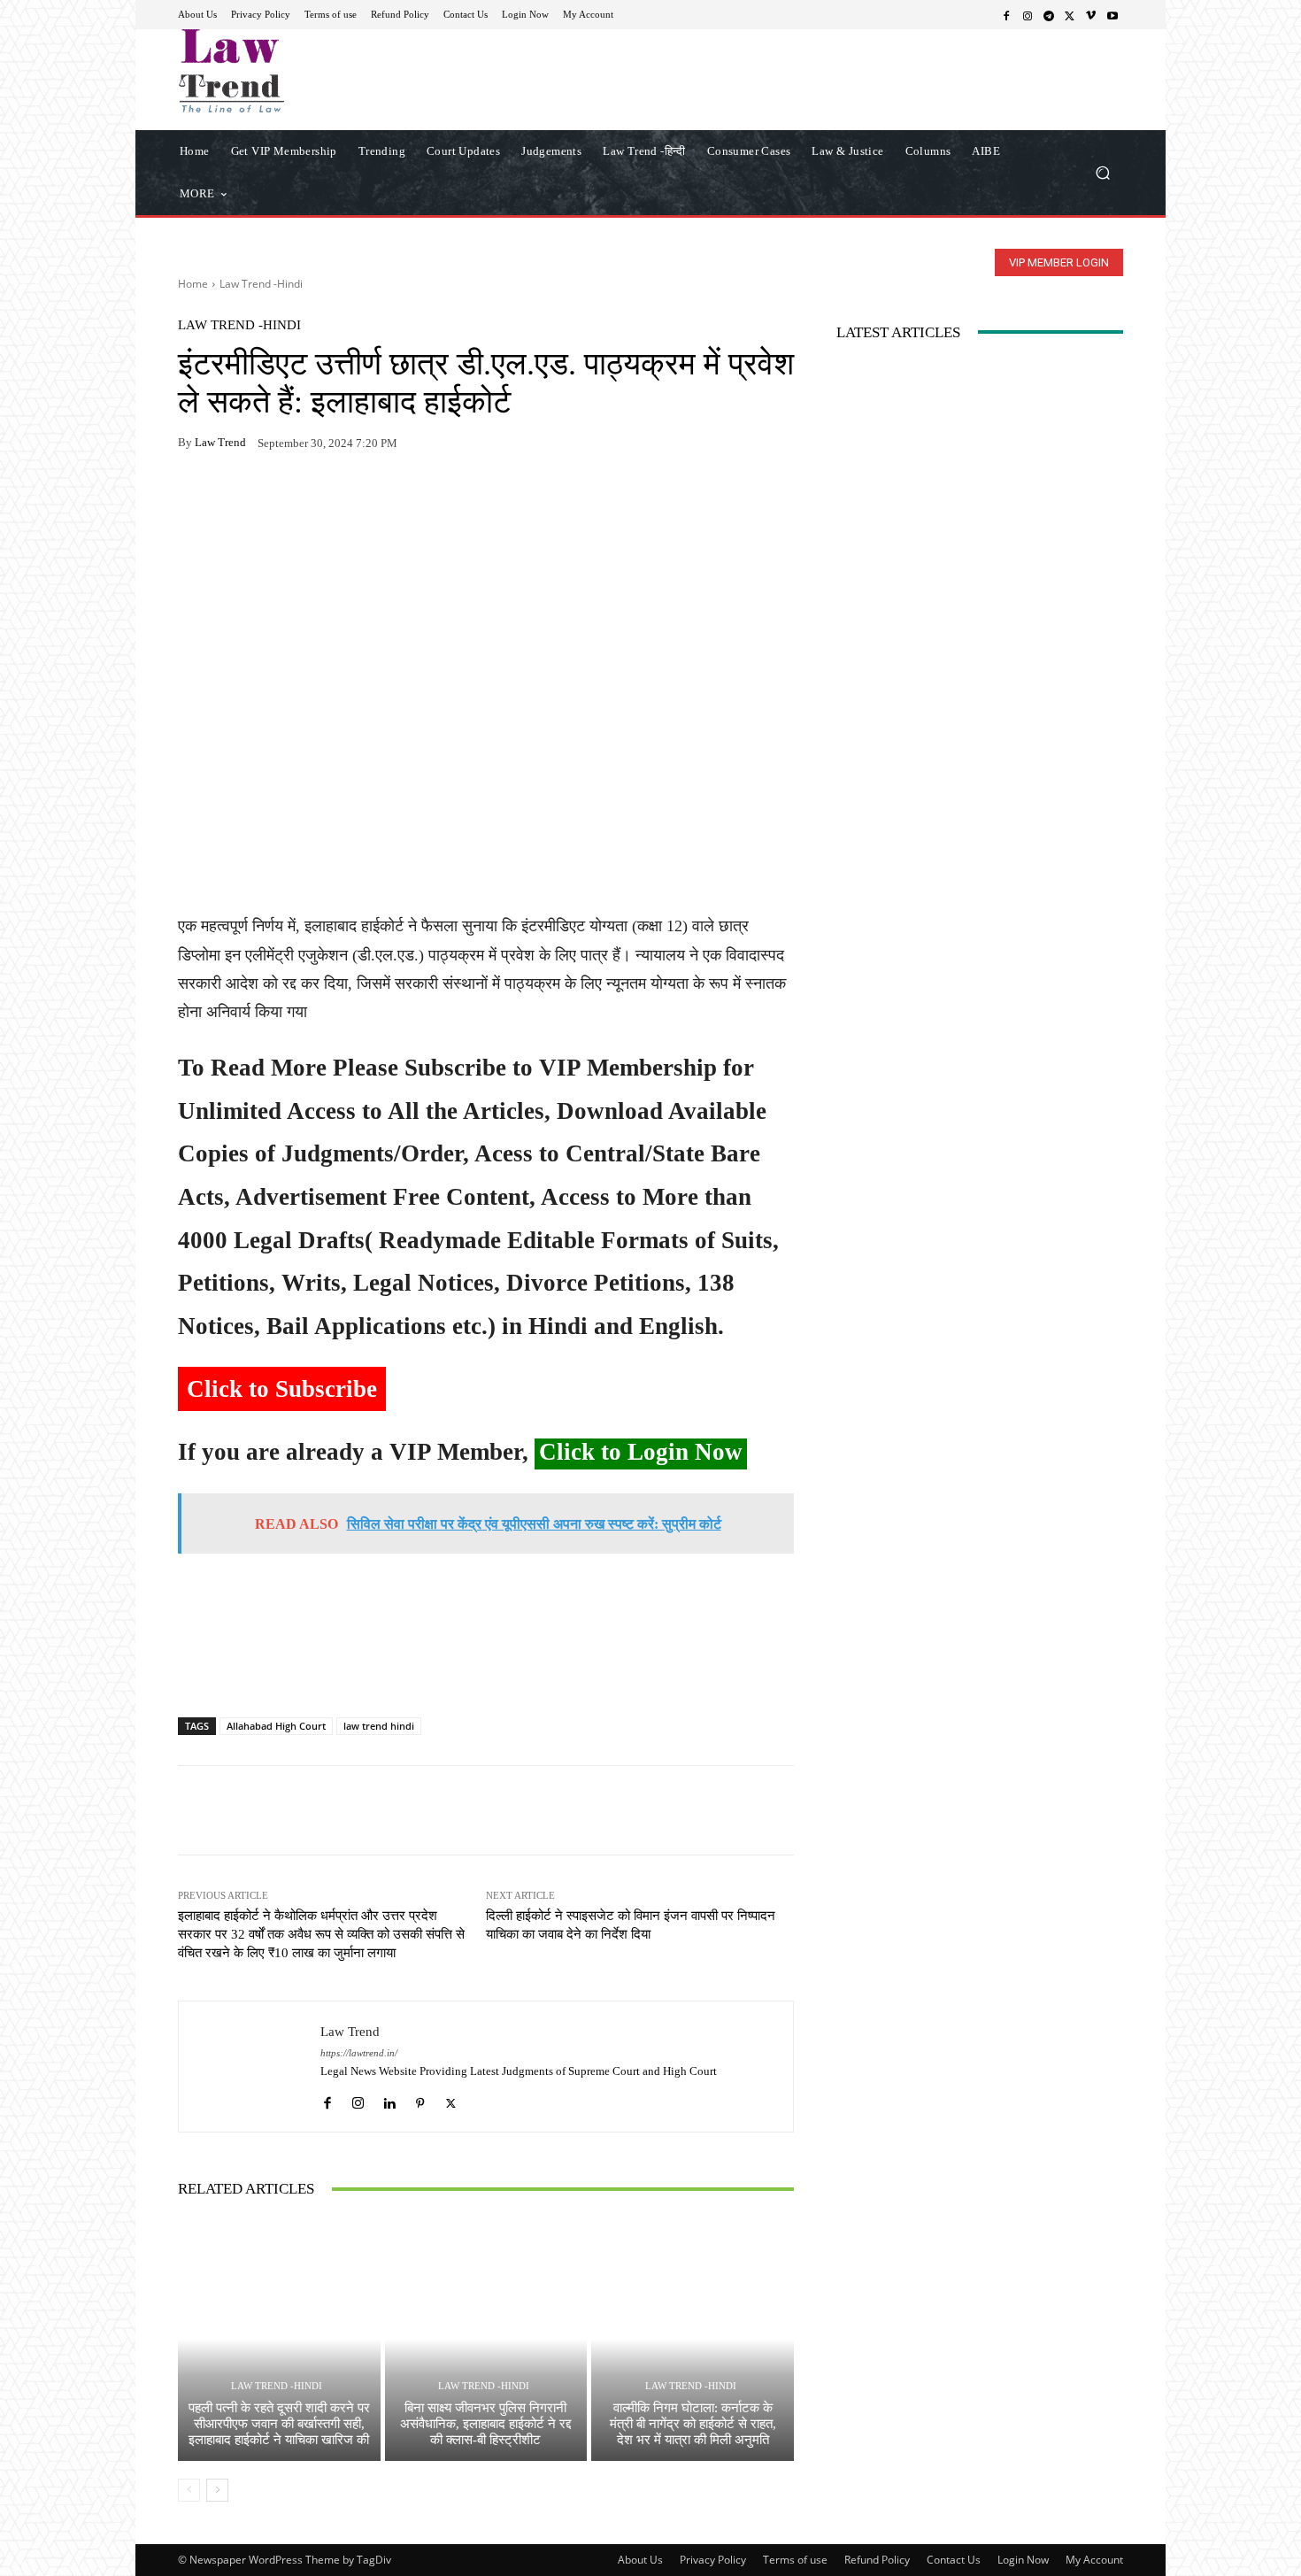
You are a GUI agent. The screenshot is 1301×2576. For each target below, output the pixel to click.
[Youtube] (1112, 15)
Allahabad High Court (276, 1726)
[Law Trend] (250, 2067)
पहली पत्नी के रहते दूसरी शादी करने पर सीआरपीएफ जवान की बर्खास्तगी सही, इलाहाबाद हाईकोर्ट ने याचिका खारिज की (279, 2424)
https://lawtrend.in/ (359, 2053)
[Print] (318, 498)
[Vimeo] (1091, 15)
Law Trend (220, 442)
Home (193, 284)
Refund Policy (877, 2560)
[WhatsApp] (236, 498)
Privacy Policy (713, 2560)
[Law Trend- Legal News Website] (305, 71)
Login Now (1023, 2560)
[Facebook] (1006, 15)
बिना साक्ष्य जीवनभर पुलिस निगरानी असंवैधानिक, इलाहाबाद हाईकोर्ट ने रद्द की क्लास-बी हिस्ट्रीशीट (485, 2424)
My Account (1094, 2560)
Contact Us (954, 2560)
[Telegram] (1049, 15)
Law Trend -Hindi (261, 284)
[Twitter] (1070, 15)
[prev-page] (189, 2490)
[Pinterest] (358, 498)
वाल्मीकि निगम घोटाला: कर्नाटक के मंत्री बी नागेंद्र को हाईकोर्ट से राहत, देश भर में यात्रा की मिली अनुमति (693, 2424)
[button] (1102, 172)
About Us (640, 2560)
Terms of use (795, 2560)
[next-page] (217, 2490)
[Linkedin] (389, 2098)
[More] (400, 498)
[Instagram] (1028, 15)
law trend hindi (379, 1726)
